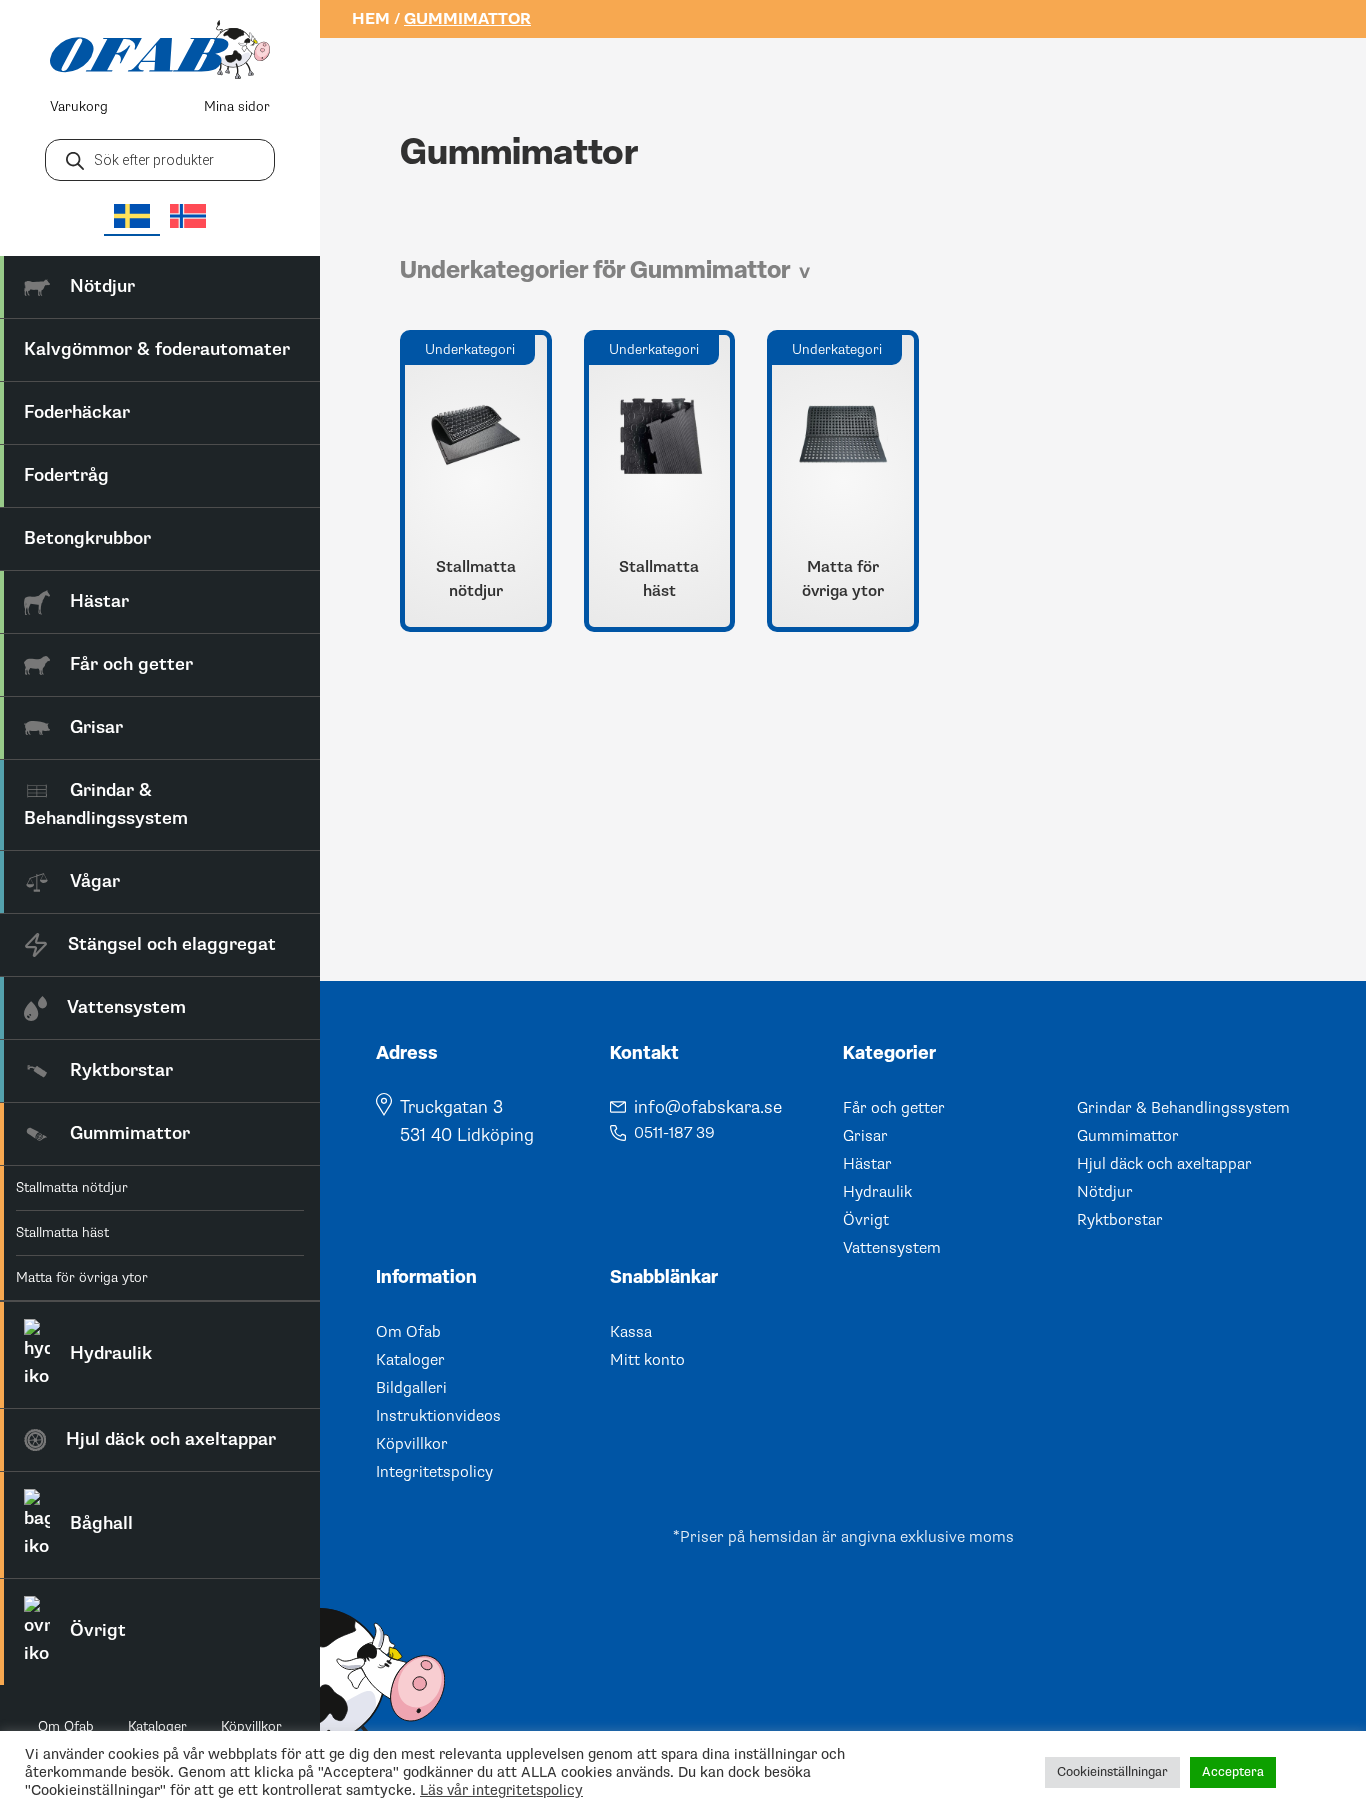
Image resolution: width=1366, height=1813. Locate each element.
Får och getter (894, 1108)
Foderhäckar (77, 412)
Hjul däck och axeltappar (1164, 1164)
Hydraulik (877, 1192)
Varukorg (79, 106)
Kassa (631, 1332)
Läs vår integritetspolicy (501, 1790)
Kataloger (157, 1726)
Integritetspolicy (434, 1472)
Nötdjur (1105, 1192)
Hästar (867, 1164)
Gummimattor (1128, 1136)
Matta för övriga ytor (82, 1277)
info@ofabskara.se (708, 1107)
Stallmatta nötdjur (72, 1187)
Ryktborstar (1120, 1220)
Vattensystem (892, 1248)
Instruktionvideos (438, 1416)
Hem (371, 19)
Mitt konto (647, 1360)
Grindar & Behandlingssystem (1183, 1108)
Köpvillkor (251, 1726)
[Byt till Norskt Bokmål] (188, 216)
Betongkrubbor (87, 538)
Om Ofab (66, 1726)
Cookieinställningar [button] (1112, 1772)
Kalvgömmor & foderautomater (157, 349)
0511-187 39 (674, 1133)
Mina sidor (237, 106)
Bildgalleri (411, 1388)
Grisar (865, 1136)
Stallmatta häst (62, 1232)
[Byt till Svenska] (132, 217)
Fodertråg (66, 475)
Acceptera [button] (1233, 1772)
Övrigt (866, 1220)
